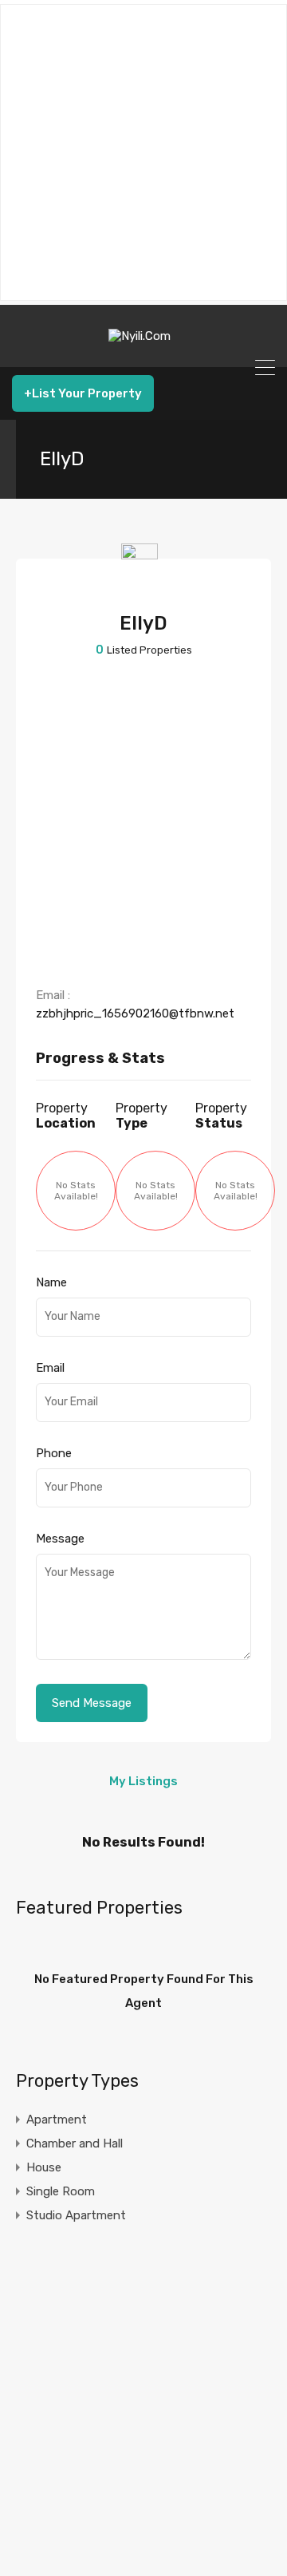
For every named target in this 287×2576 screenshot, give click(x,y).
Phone (54, 1453)
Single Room (61, 2191)
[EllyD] (143, 585)
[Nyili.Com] (143, 348)
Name (51, 1282)
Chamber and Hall (75, 2143)
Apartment (57, 2120)
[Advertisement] (143, 152)
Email (50, 1368)
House (44, 2167)
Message (60, 1539)
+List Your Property (83, 393)
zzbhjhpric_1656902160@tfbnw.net (135, 1013)
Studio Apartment (76, 2215)
